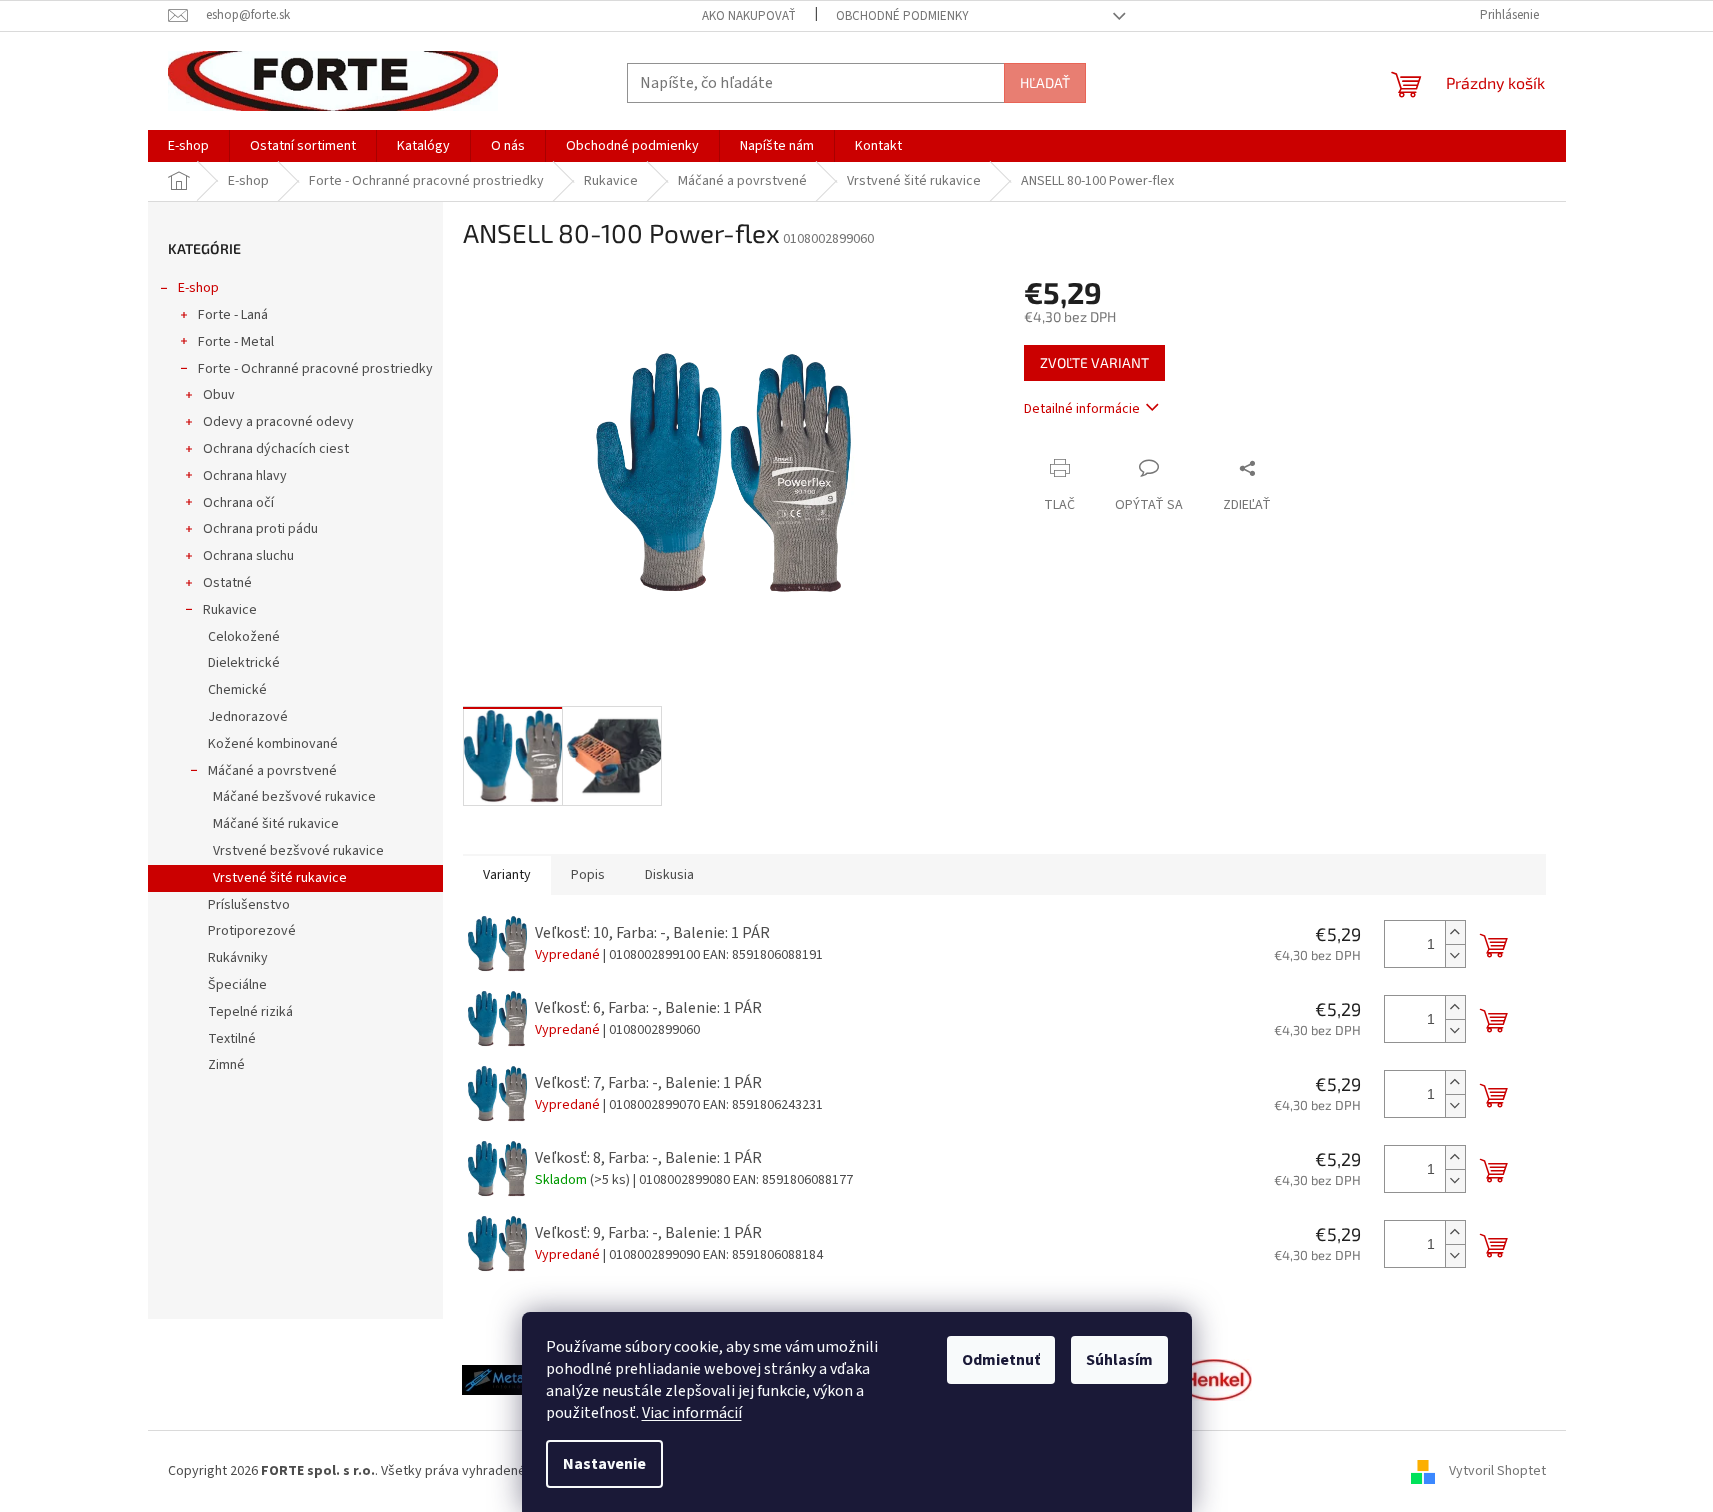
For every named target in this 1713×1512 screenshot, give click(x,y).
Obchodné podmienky (902, 16)
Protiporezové (252, 931)
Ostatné (227, 583)
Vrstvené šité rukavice (280, 878)
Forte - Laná (233, 315)
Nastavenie (604, 1464)
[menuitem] (188, 146)
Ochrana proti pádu (260, 529)
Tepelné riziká (250, 1012)
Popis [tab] (588, 875)
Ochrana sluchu (248, 556)
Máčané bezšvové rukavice (294, 797)
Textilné (232, 1039)
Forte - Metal (236, 342)
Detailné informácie (1082, 409)
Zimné (226, 1065)
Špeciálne (237, 985)
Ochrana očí (238, 503)
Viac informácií (692, 1413)
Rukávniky (238, 958)
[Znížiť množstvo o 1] (1455, 955)
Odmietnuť (1001, 1360)
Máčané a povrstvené (272, 771)
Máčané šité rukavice (276, 824)
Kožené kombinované (273, 744)
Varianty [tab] (507, 875)
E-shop (198, 288)
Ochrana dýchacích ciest (276, 449)
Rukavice (230, 610)
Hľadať (1045, 82)
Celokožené (244, 637)
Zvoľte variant (1094, 362)
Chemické (237, 690)
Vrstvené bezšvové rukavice (298, 851)
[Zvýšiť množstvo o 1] (1455, 932)
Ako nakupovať (749, 16)
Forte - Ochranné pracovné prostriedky (315, 369)
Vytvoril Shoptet (1497, 1471)
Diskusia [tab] (669, 875)
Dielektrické (244, 663)
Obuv (219, 395)
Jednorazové (248, 717)
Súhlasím (1119, 1360)
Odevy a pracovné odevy (278, 422)
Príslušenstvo (249, 905)
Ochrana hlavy (245, 476)
